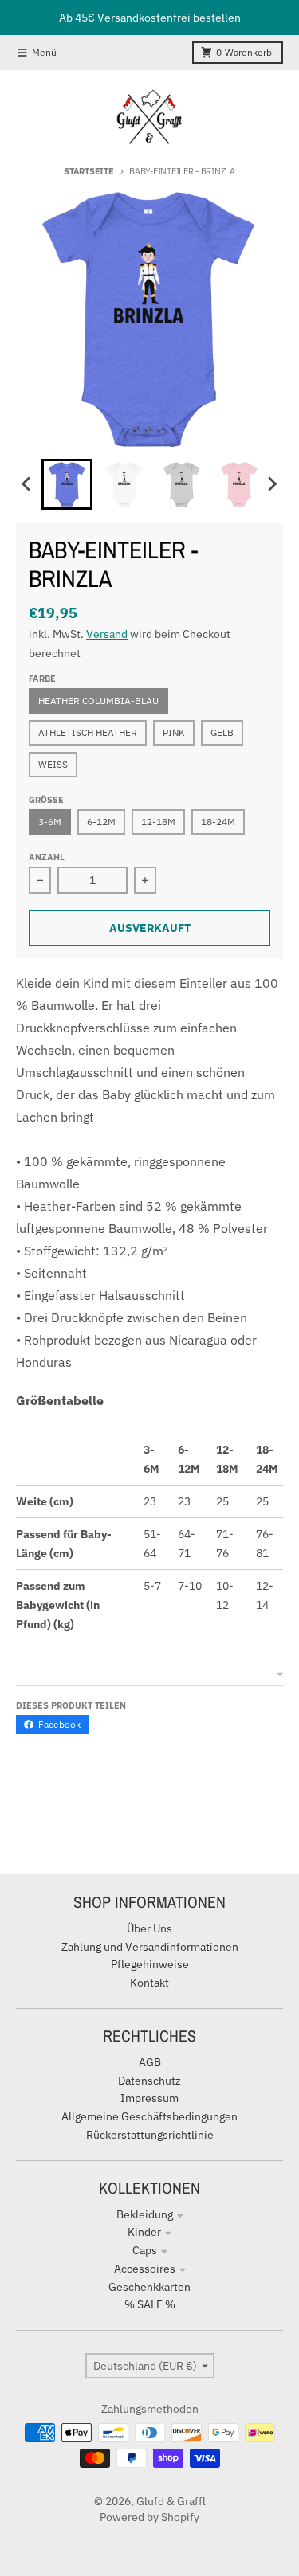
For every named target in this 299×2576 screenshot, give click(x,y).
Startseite (89, 171)
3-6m (50, 822)
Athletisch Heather (88, 732)
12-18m (158, 822)
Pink (174, 732)
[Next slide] (272, 484)
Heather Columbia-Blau (98, 701)
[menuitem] (67, 484)
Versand (107, 634)
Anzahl (47, 857)
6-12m (101, 822)
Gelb (222, 732)
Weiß (53, 764)
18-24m (218, 822)
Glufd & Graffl (171, 2501)
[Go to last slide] (27, 484)
